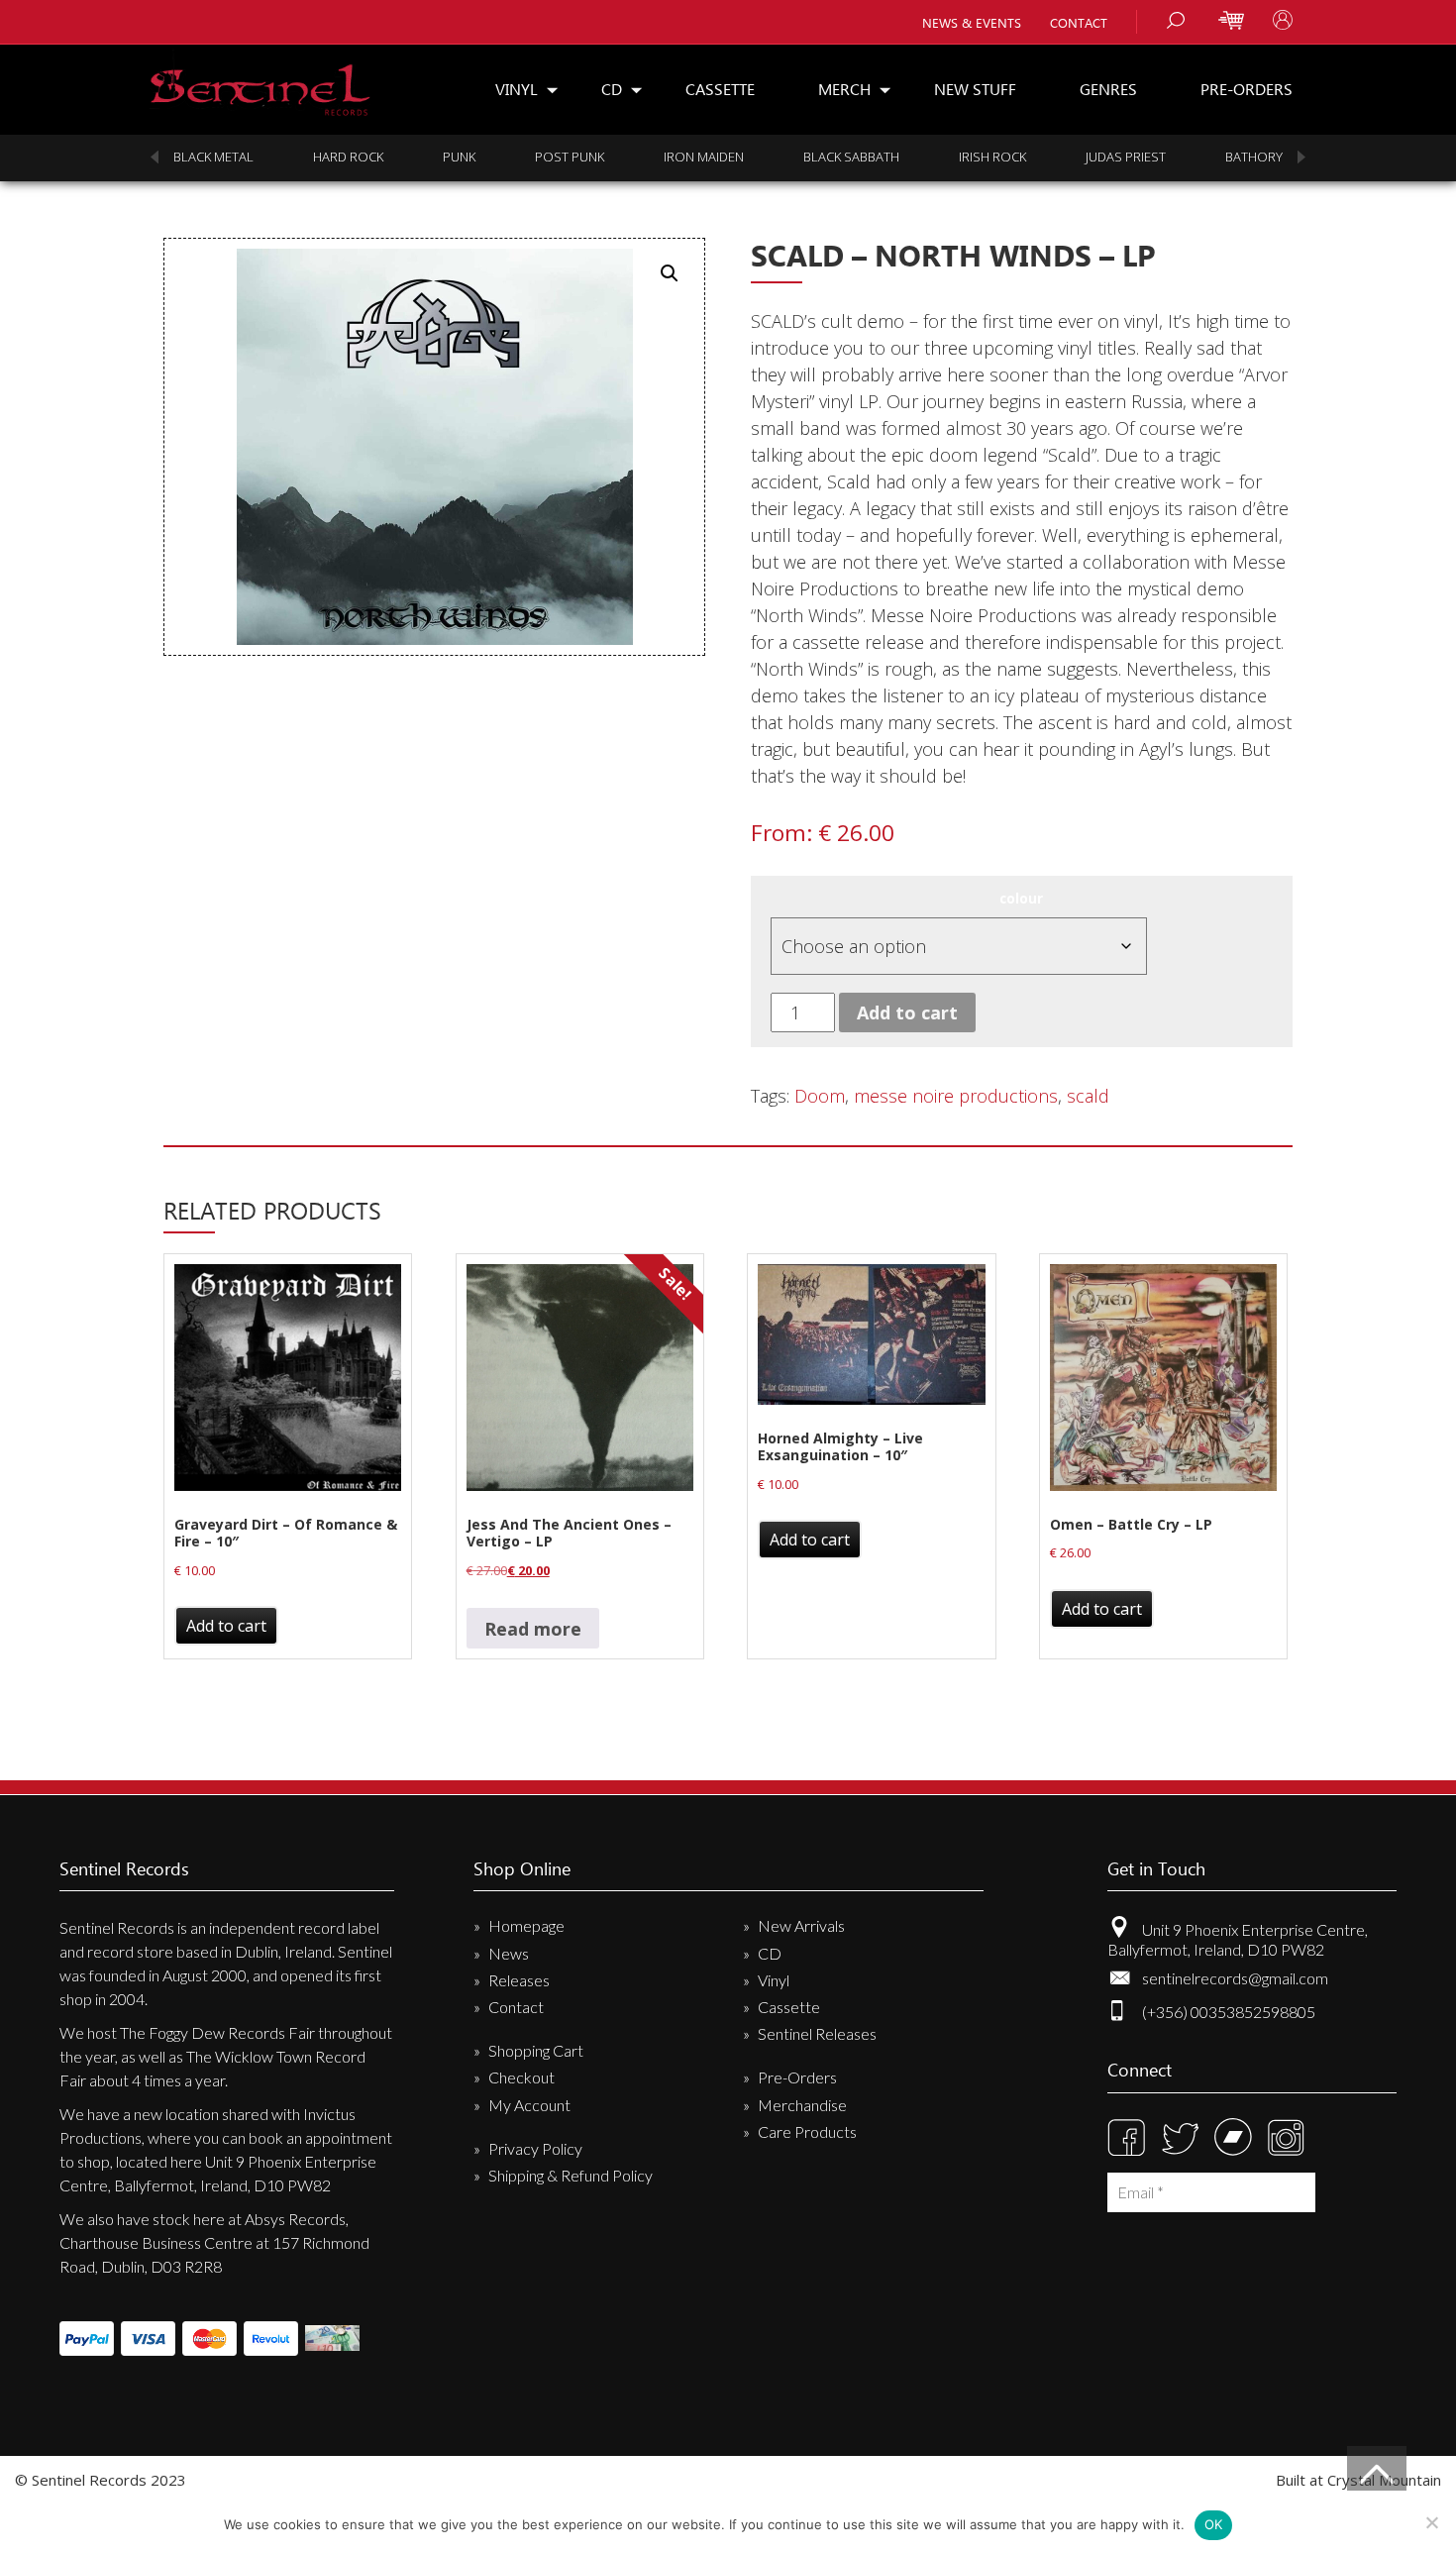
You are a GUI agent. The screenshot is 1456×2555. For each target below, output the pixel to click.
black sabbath (851, 157)
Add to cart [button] (226, 1626)
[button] (670, 273)
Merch (844, 89)
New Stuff (975, 89)
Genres (1108, 89)
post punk (570, 157)
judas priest (1126, 157)
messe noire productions (956, 1096)
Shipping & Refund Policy (571, 2175)
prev (155, 157)
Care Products (807, 2131)
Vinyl (517, 89)
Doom (820, 1096)
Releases (519, 1980)
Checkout (521, 2077)
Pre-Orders (1247, 89)
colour (1021, 899)
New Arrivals (801, 1925)
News (509, 1953)
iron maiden (704, 157)
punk (459, 157)
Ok (1214, 2524)
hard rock (348, 157)
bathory (1254, 157)
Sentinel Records (260, 83)
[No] (1431, 2522)
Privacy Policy (535, 2148)
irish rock (992, 157)
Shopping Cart (536, 2050)
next (1301, 157)
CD (612, 89)
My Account (529, 2105)
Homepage (526, 1925)
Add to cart (907, 1012)
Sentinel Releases (817, 2033)
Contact (1079, 22)
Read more (533, 1629)
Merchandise (802, 2105)
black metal (213, 157)
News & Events (972, 22)
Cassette (720, 89)
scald (1088, 1096)
